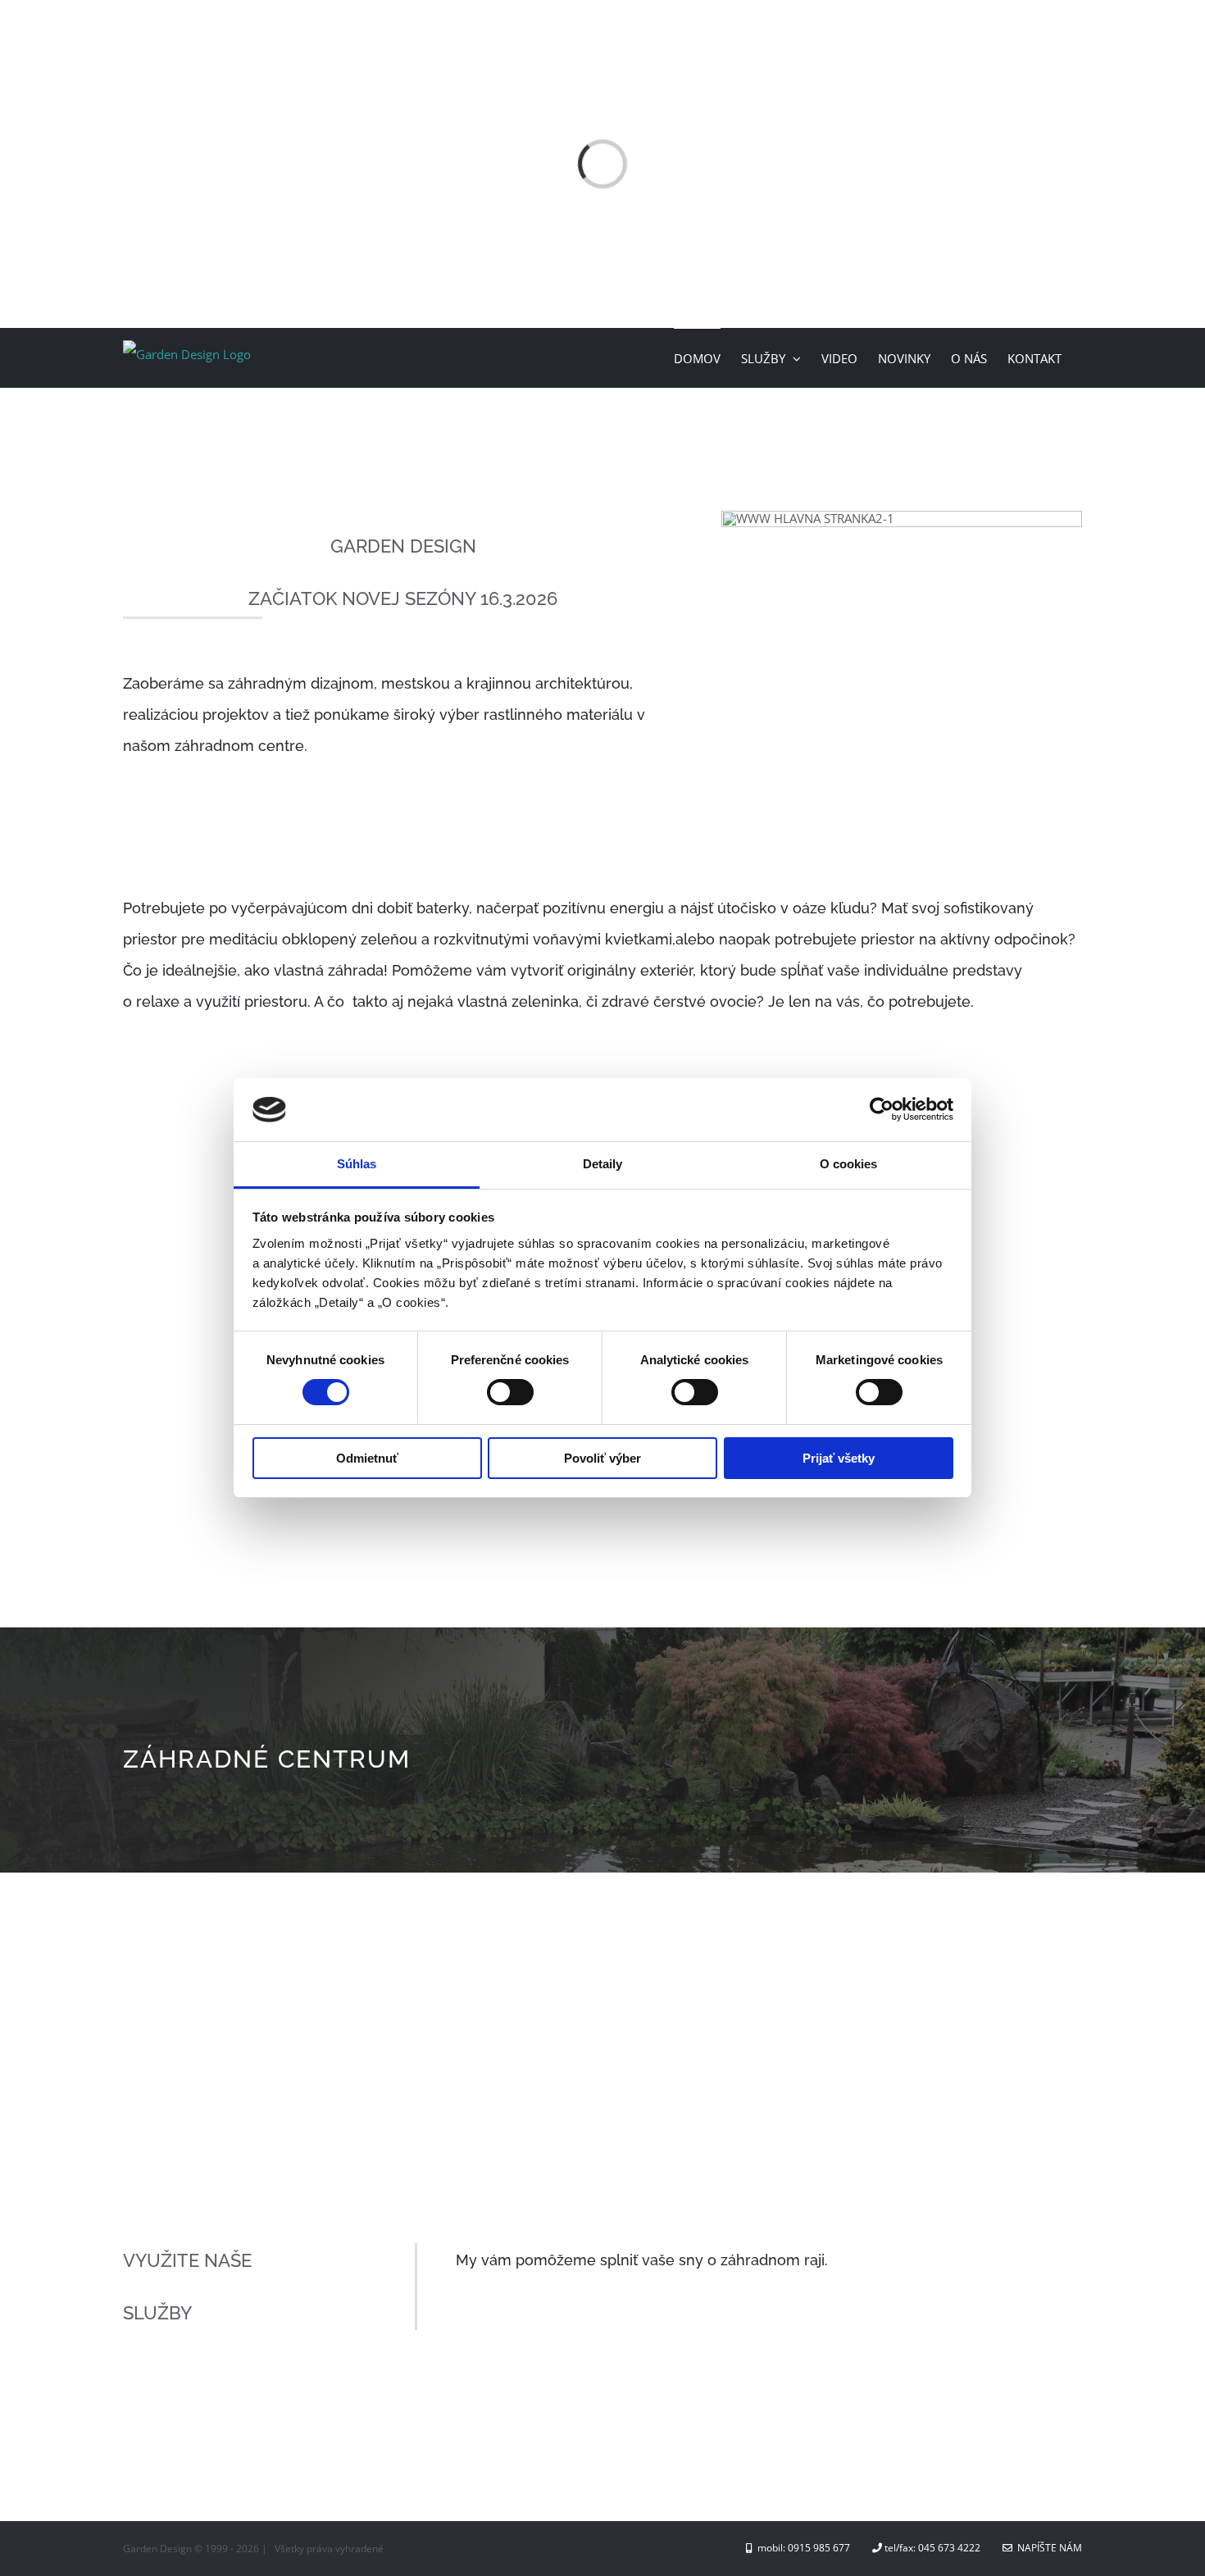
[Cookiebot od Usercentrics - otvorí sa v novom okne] (882, 1109)
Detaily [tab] (603, 1164)
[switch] (510, 1392)
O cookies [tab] (849, 1164)
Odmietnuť (367, 1458)
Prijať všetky (839, 1458)
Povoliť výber (602, 1458)
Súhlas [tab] (357, 1164)
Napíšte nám (1047, 2548)
